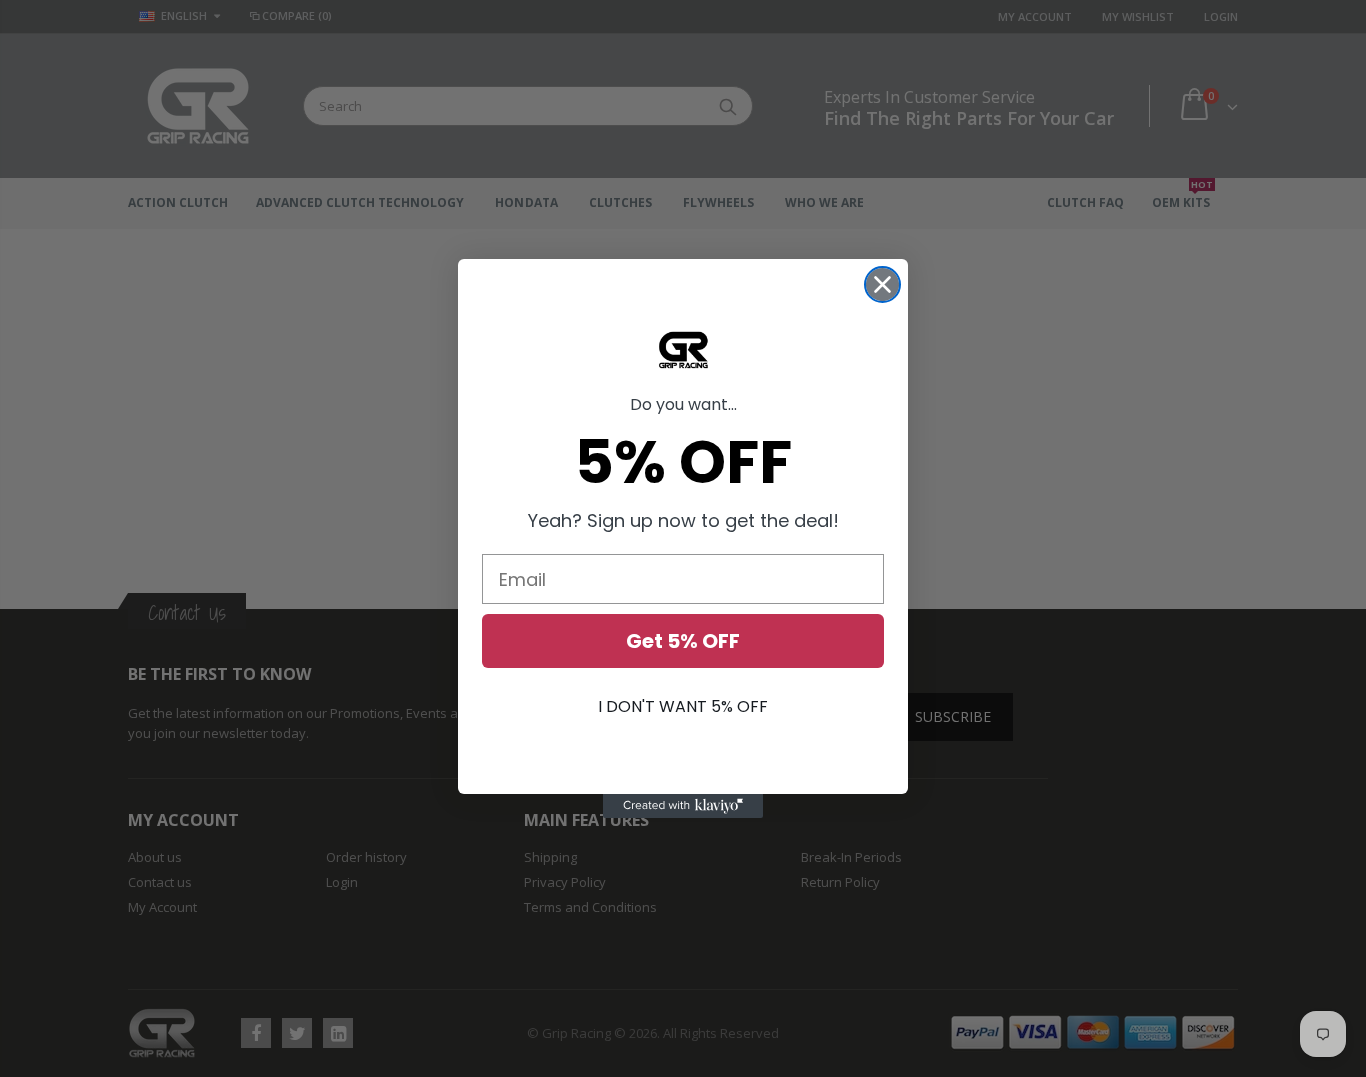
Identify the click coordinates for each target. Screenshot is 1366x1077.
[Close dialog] (882, 284)
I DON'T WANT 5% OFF (683, 706)
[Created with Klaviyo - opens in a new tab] (683, 806)
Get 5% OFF (683, 641)
